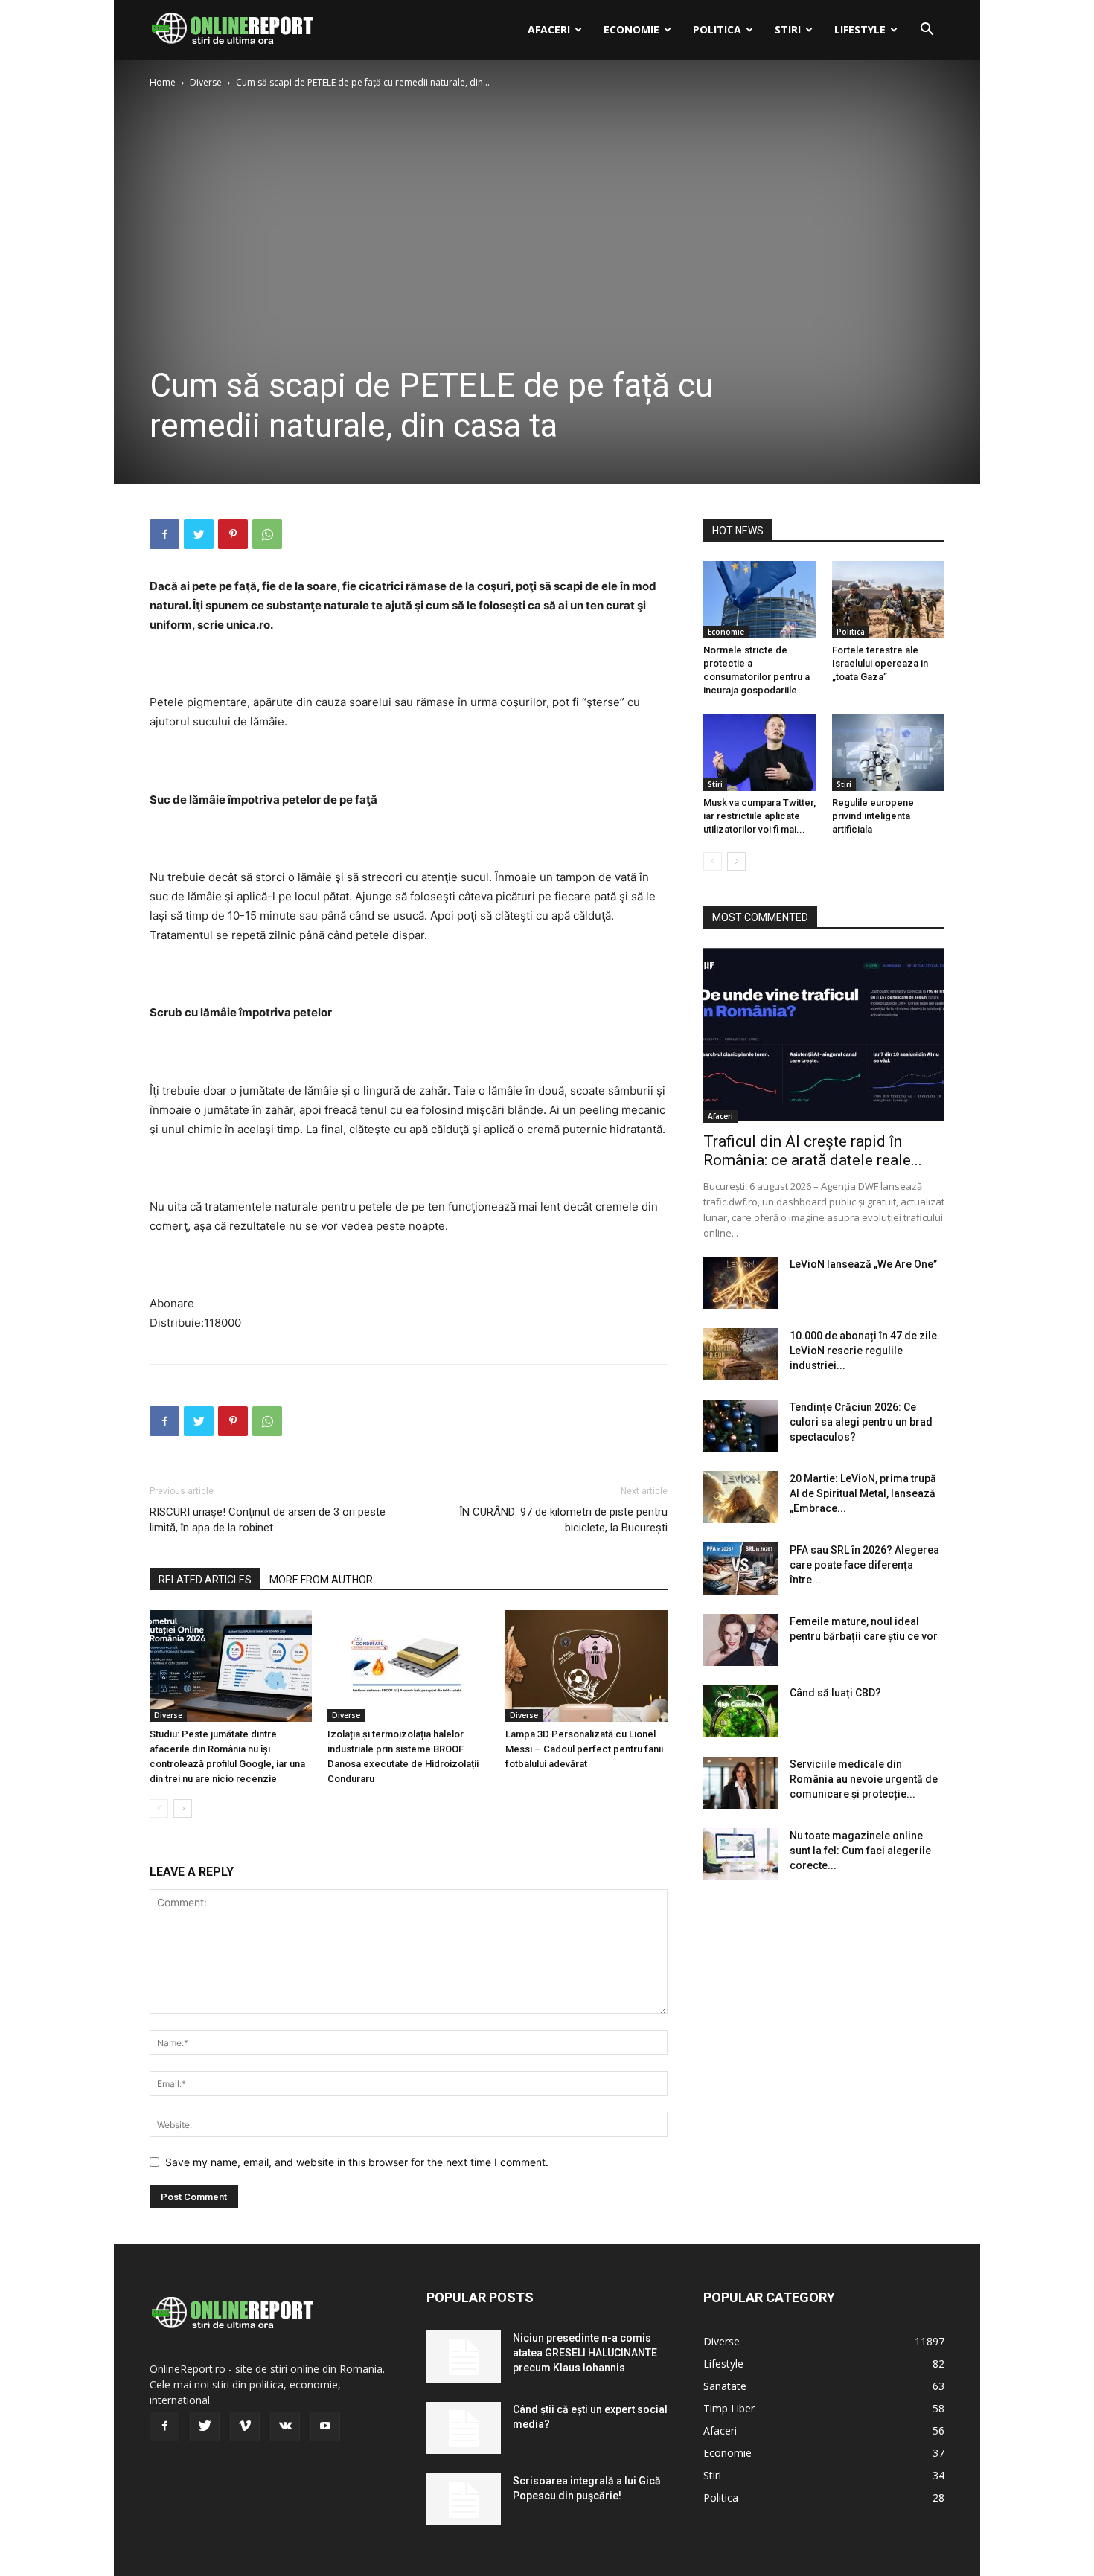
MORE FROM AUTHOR (321, 1580)
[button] (927, 31)
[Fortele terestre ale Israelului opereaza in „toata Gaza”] (889, 600)
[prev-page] (159, 1808)
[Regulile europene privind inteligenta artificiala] (889, 752)
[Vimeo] (245, 2426)
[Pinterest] (233, 534)
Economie (631, 29)
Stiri (788, 29)
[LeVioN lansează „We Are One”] (740, 1283)
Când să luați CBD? (835, 1693)
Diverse (206, 82)
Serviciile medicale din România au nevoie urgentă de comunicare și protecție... (864, 1779)
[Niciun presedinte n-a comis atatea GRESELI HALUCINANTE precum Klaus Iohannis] (464, 2356)
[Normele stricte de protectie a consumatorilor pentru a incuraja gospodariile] (760, 600)
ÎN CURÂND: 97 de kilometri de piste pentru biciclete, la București (563, 1520)
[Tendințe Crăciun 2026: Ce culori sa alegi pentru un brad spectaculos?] (740, 1426)
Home (163, 82)
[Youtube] (325, 2426)
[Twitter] (199, 534)
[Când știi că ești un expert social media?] (464, 2428)
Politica (717, 29)
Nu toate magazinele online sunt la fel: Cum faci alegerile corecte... (860, 1851)
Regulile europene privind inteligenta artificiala (873, 816)
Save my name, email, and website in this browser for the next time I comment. (357, 2162)
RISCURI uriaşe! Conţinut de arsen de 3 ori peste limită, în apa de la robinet (268, 1520)
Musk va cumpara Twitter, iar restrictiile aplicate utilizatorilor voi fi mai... (759, 816)
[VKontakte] (285, 2426)
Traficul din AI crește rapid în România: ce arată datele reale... (813, 1151)
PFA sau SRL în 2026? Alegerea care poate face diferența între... (864, 1565)
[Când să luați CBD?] (740, 1711)
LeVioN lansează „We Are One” (863, 1264)
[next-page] (183, 1808)
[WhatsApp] (267, 534)
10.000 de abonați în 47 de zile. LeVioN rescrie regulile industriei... (865, 1351)
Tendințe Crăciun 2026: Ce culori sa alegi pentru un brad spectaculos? (861, 1422)
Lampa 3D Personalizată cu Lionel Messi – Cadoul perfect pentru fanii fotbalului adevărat (584, 1749)
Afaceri (549, 29)
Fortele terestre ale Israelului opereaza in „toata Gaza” (880, 663)
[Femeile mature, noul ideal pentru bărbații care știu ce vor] (740, 1640)
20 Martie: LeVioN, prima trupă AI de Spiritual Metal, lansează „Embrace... (863, 1493)
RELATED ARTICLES (205, 1580)
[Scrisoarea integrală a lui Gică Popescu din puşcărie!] (464, 2499)
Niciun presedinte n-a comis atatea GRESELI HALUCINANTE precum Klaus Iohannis (585, 2353)
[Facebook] (164, 534)
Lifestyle (860, 29)
